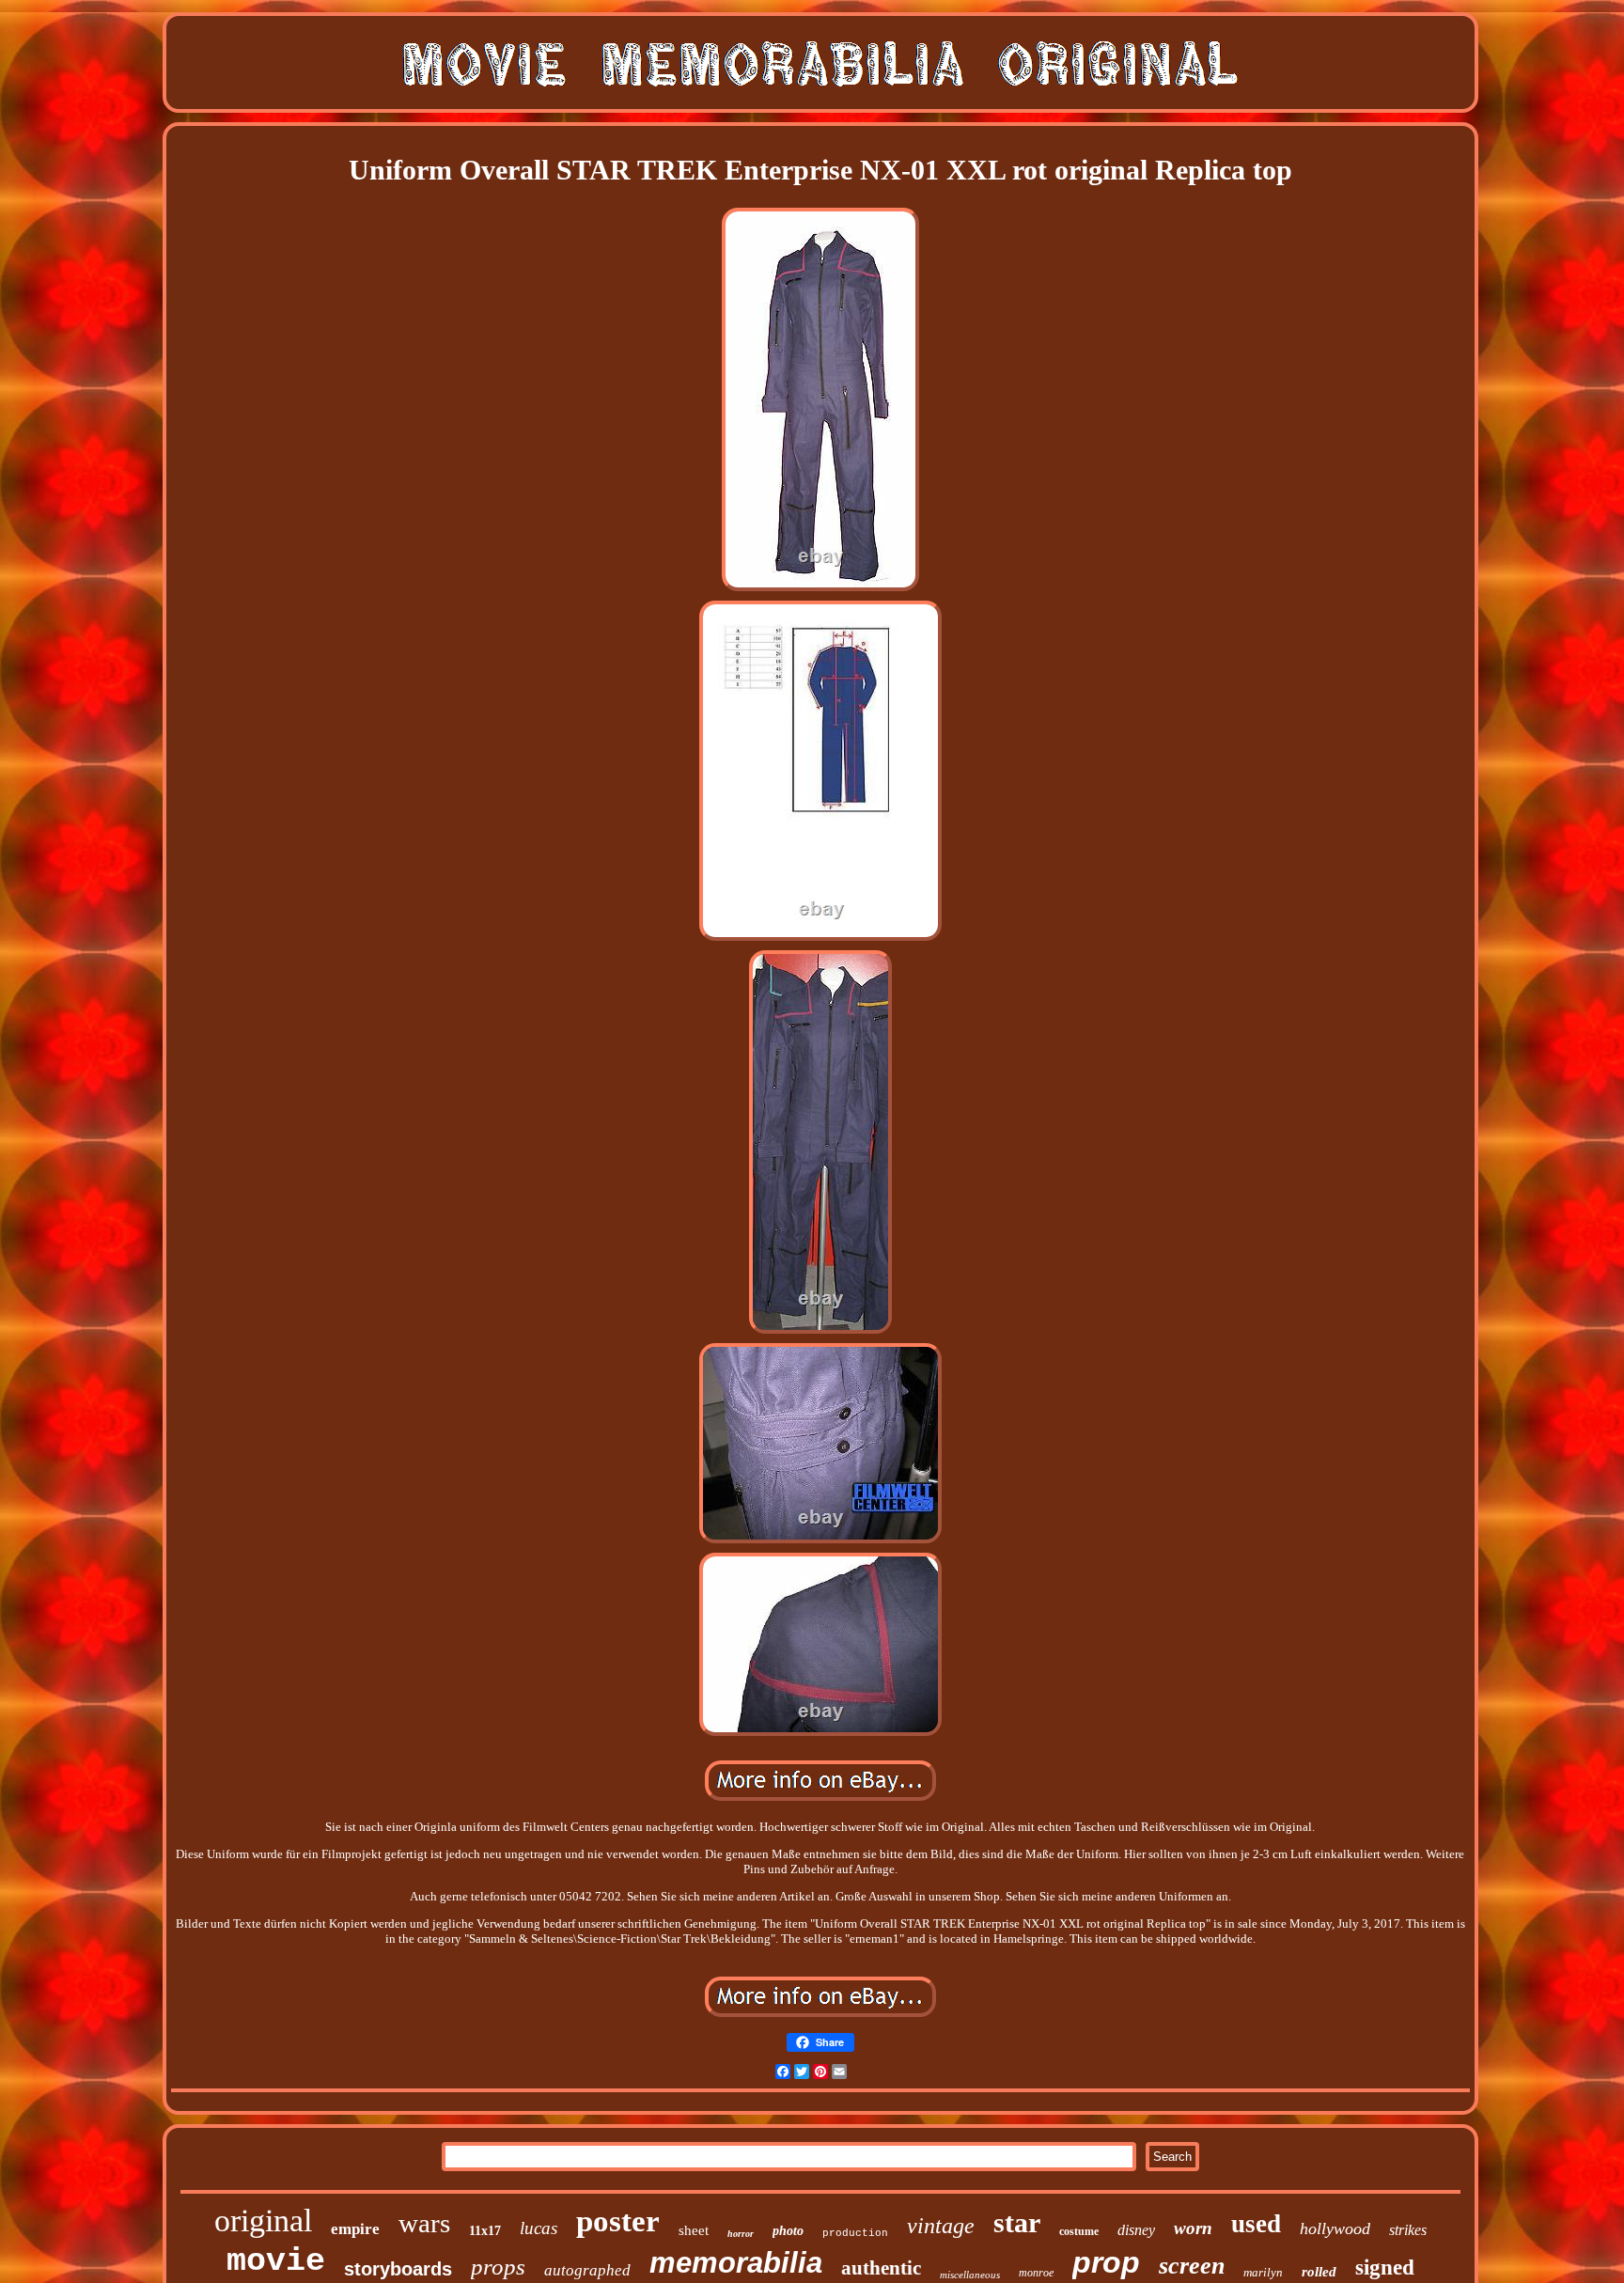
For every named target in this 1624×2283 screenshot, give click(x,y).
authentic (881, 2268)
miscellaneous (970, 2275)
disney (1136, 2230)
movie (276, 2261)
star (1017, 2222)
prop (1106, 2262)
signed (1385, 2267)
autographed (587, 2270)
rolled (1319, 2272)
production (855, 2233)
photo (788, 2231)
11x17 (485, 2231)
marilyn (1263, 2272)
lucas (539, 2228)
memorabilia (736, 2263)
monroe (1036, 2273)
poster (618, 2221)
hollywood (1335, 2228)
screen (1192, 2266)
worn (1193, 2228)
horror (741, 2234)
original (263, 2220)
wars (424, 2223)
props (498, 2267)
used (1256, 2224)
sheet (694, 2230)
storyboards (398, 2269)
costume (1079, 2231)
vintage (941, 2226)
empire (355, 2229)
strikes (1408, 2230)
